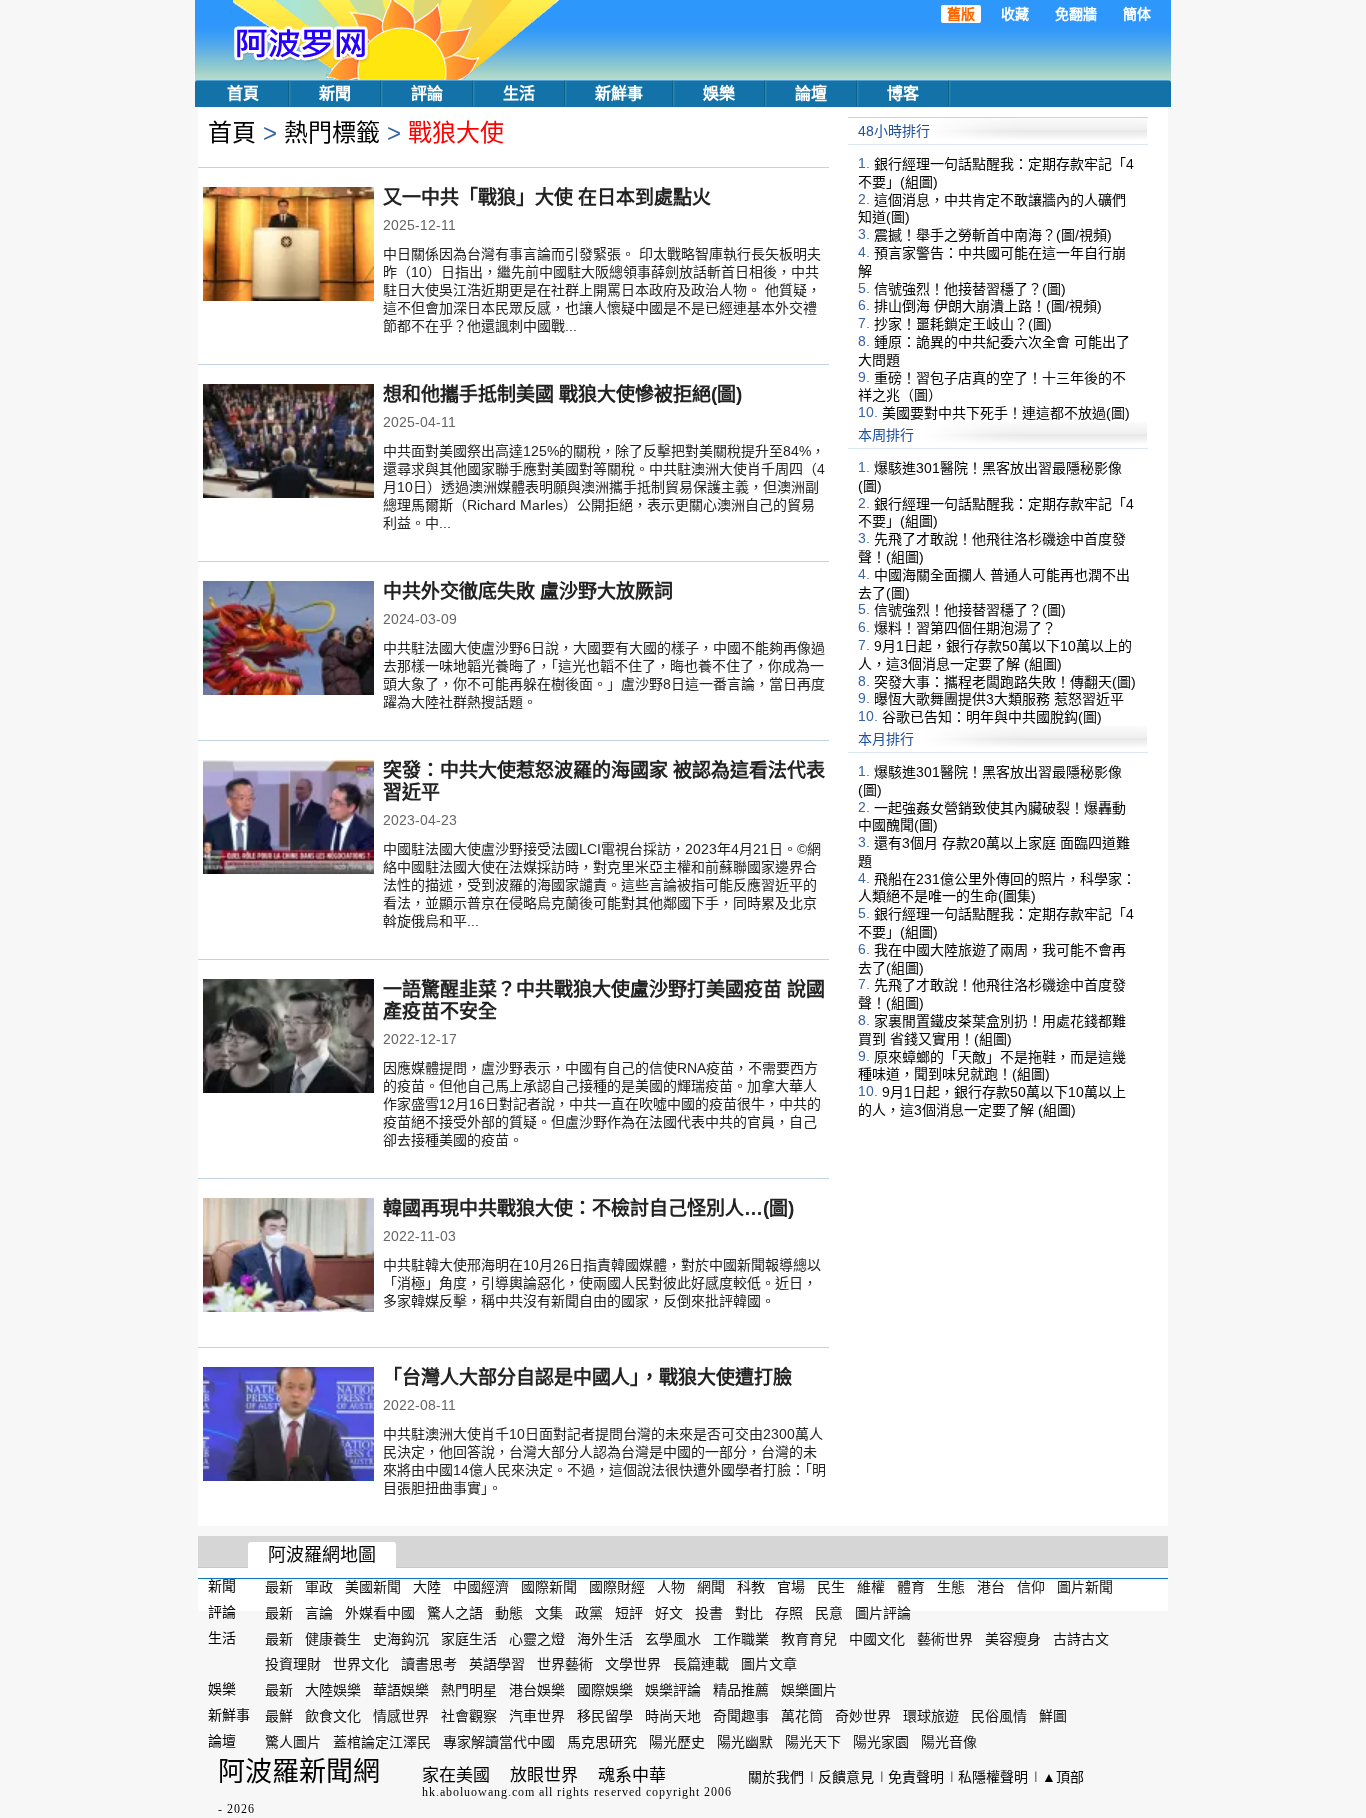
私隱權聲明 (993, 1777)
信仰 (1031, 1587)
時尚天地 (673, 1716)
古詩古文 (1081, 1638)
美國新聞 (373, 1587)
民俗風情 (999, 1716)
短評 (629, 1613)
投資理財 (293, 1664)
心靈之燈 (537, 1638)
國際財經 (617, 1587)
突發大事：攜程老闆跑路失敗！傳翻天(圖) (1005, 681)
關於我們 (776, 1777)
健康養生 (333, 1638)
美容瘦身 (1013, 1638)
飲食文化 (333, 1716)
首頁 (243, 93)
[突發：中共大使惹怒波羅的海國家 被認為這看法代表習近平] (288, 819)
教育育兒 (809, 1638)
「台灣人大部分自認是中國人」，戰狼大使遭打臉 (587, 1377)
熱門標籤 (332, 132)
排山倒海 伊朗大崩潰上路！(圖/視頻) (988, 306)
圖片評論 (883, 1613)
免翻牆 (1076, 14)
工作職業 (741, 1638)
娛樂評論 (673, 1690)
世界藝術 (565, 1664)
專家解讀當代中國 (499, 1742)
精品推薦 (741, 1690)
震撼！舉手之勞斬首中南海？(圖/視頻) (993, 235)
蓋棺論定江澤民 (382, 1742)
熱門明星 (469, 1690)
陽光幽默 (745, 1742)
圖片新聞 (1085, 1587)
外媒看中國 (380, 1613)
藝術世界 (945, 1638)
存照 (789, 1613)
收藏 (1015, 14)
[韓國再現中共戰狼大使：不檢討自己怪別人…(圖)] (288, 1257)
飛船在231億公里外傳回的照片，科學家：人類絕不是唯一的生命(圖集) (997, 887)
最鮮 (279, 1716)
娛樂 (719, 93)
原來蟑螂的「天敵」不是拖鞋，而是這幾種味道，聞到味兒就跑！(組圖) (992, 1065)
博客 (903, 93)
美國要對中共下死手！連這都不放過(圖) (1006, 413)
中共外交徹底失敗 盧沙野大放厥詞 (528, 591)
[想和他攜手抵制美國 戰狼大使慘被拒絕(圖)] (288, 443)
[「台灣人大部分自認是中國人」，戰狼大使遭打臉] (288, 1426)
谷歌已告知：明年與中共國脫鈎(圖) (992, 717)
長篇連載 (701, 1664)
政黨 (589, 1613)
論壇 (811, 93)
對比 (749, 1613)
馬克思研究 (602, 1742)
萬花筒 (802, 1716)
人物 (671, 1587)
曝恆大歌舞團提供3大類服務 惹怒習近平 (999, 699)
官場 (791, 1587)
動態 (509, 1613)
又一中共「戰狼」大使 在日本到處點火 (547, 197)
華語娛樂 (401, 1690)
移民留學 (605, 1716)
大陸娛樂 (333, 1690)
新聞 (335, 93)
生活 (519, 93)
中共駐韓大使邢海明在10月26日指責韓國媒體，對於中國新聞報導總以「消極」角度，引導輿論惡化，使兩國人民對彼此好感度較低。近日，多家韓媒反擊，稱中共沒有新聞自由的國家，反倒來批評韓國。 (602, 1283)
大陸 (427, 1587)
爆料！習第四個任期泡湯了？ (965, 628)
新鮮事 (619, 93)
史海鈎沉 (401, 1638)
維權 (871, 1587)
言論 (319, 1613)
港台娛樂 (537, 1690)
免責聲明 (916, 1777)
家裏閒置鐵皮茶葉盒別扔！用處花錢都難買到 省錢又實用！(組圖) (992, 1030)
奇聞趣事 (741, 1716)
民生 (831, 1587)
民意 (829, 1613)
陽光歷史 (677, 1742)
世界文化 (361, 1664)
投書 (709, 1613)
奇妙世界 (863, 1716)
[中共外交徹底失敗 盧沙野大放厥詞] (288, 640)
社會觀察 (469, 1716)
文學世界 (633, 1664)
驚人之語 (455, 1613)
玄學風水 (673, 1638)
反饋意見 (846, 1777)
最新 (279, 1587)
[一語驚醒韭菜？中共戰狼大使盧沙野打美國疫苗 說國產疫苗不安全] (288, 1038)
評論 (427, 93)
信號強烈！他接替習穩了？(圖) (970, 288)
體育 (911, 1587)
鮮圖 (1053, 1716)
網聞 (711, 1587)
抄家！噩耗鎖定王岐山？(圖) (963, 324)
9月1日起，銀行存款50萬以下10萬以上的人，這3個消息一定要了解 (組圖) (995, 655)
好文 (669, 1613)
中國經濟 (481, 1587)
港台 (991, 1587)
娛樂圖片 (809, 1690)
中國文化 (877, 1638)
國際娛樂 (605, 1690)
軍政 (319, 1587)
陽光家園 (881, 1742)
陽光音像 (949, 1742)
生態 (951, 1587)
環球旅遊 (931, 1716)
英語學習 (497, 1664)
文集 (549, 1613)
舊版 (961, 14)
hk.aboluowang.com (478, 1792)
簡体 (1137, 14)
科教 (751, 1587)
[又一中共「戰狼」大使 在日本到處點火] (288, 246)
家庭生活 (469, 1638)
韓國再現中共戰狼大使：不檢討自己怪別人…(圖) (588, 1208)
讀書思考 (429, 1664)
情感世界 (401, 1716)
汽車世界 (537, 1716)
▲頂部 (1063, 1777)
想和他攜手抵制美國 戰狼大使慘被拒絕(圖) (562, 394)
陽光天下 (813, 1742)
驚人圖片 (293, 1742)
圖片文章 (769, 1664)
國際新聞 (549, 1587)
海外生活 (605, 1638)
